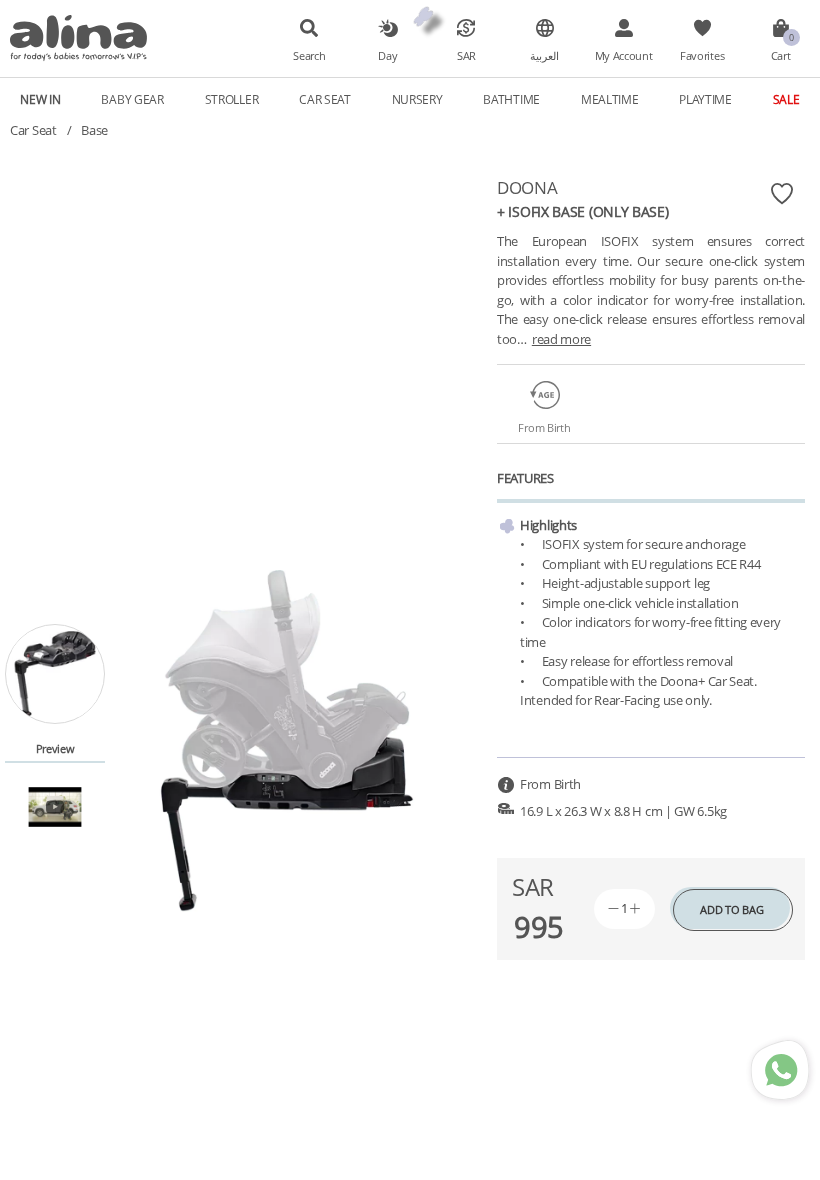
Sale (786, 99)
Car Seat (33, 130)
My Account (624, 56)
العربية (544, 56)
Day (387, 56)
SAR (466, 56)
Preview (55, 748)
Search (309, 56)
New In (40, 99)
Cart (781, 56)
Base (94, 130)
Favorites (702, 56)
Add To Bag (731, 909)
